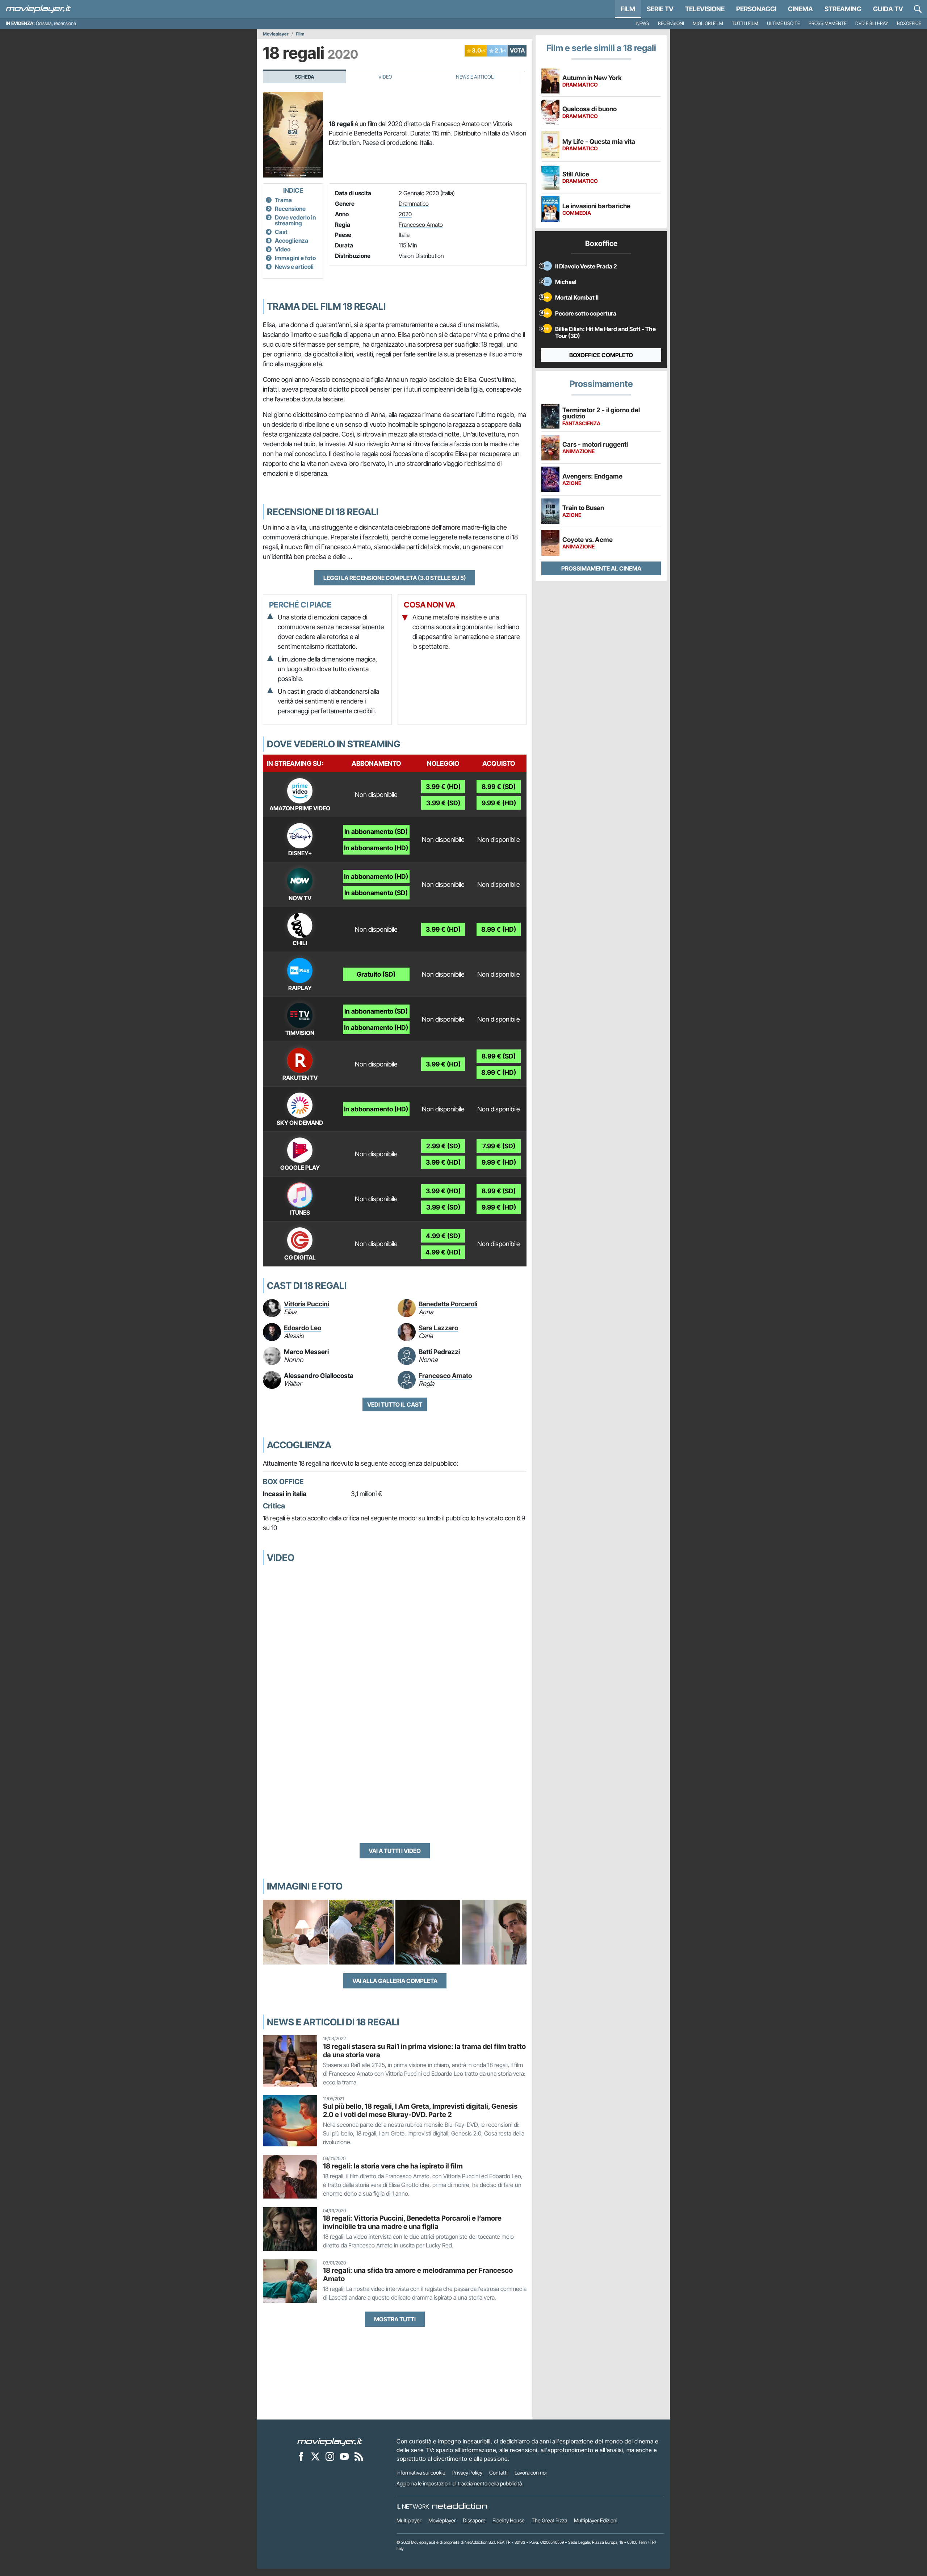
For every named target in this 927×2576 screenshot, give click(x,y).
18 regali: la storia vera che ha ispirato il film (393, 2166)
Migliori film (708, 23)
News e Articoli (475, 77)
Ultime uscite (783, 23)
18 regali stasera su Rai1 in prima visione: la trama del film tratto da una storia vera (424, 2051)
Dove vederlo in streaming (295, 220)
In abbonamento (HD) (376, 848)
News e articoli (294, 267)
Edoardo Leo (303, 1328)
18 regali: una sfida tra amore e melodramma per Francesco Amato (418, 2274)
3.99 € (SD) (443, 803)
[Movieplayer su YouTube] (344, 2456)
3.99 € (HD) (443, 787)
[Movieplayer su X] (315, 2456)
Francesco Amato (421, 225)
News (643, 23)
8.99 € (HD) (499, 929)
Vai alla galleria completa (395, 1981)
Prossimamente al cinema (601, 568)
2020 (405, 214)
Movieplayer (276, 34)
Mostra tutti (395, 2319)
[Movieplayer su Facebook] (301, 2456)
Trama (283, 200)
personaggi (756, 9)
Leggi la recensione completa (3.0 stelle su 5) (395, 578)
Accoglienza (291, 241)
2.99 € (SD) (443, 1146)
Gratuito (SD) (376, 974)
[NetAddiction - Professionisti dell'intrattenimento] (460, 2506)
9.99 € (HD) (499, 803)
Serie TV (660, 9)
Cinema (800, 9)
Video (385, 77)
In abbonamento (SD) (376, 832)
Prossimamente (828, 23)
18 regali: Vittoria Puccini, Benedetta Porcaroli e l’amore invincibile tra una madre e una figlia (412, 2222)
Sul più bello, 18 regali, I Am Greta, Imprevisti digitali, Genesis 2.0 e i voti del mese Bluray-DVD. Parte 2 (420, 2110)
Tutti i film (745, 23)
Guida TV (888, 9)
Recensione (290, 209)
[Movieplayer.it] (38, 9)
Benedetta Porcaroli (448, 1304)
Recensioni (671, 23)
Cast (281, 232)
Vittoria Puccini (307, 1304)
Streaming (843, 9)
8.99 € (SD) (499, 787)
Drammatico (414, 204)
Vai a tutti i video (395, 1851)
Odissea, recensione (56, 23)
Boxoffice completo (601, 355)
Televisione (705, 9)
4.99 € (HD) (443, 1252)
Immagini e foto (295, 258)
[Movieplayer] (330, 2441)
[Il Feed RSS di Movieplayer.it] (359, 2456)
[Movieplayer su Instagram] (330, 2456)
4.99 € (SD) (443, 1236)
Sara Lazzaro (438, 1328)
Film (628, 9)
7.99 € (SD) (499, 1146)
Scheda (305, 77)
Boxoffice (909, 23)
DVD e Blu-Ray (872, 23)
